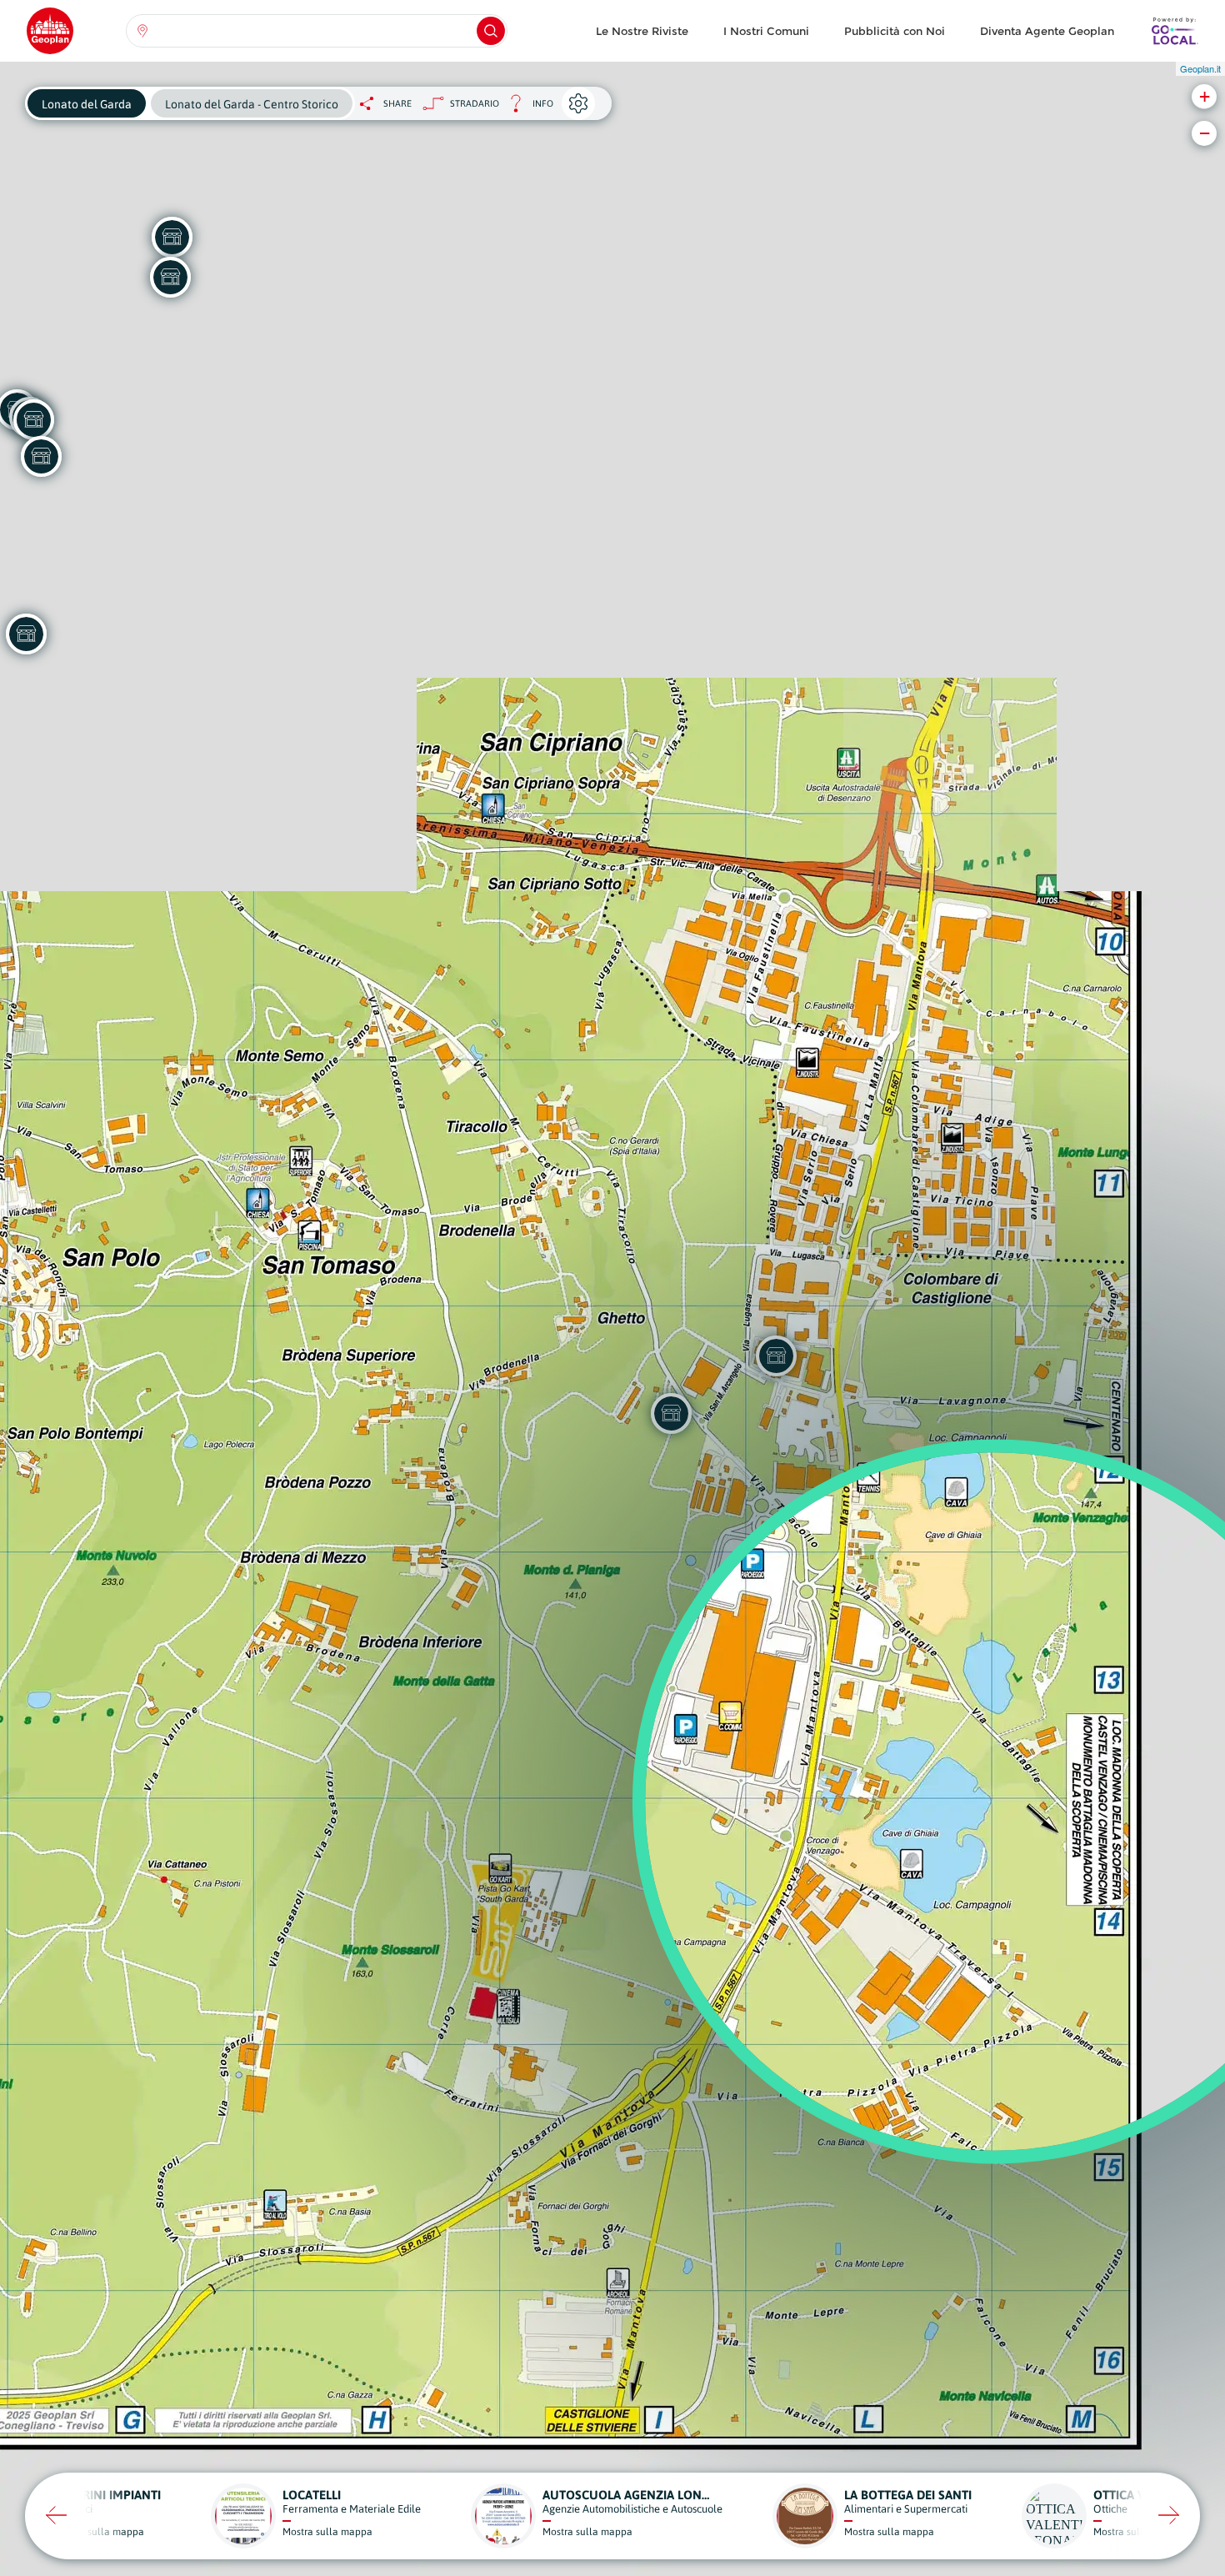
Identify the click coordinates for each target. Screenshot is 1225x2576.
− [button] (1205, 133)
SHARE (397, 103)
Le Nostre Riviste (642, 31)
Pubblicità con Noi (895, 31)
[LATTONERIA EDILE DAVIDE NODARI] (172, 237)
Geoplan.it (1200, 68)
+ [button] (1205, 96)
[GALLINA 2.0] (33, 419)
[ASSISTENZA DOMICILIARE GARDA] (41, 456)
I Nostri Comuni (766, 31)
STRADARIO (475, 103)
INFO (526, 108)
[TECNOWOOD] (170, 277)
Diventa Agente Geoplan (1047, 31)
